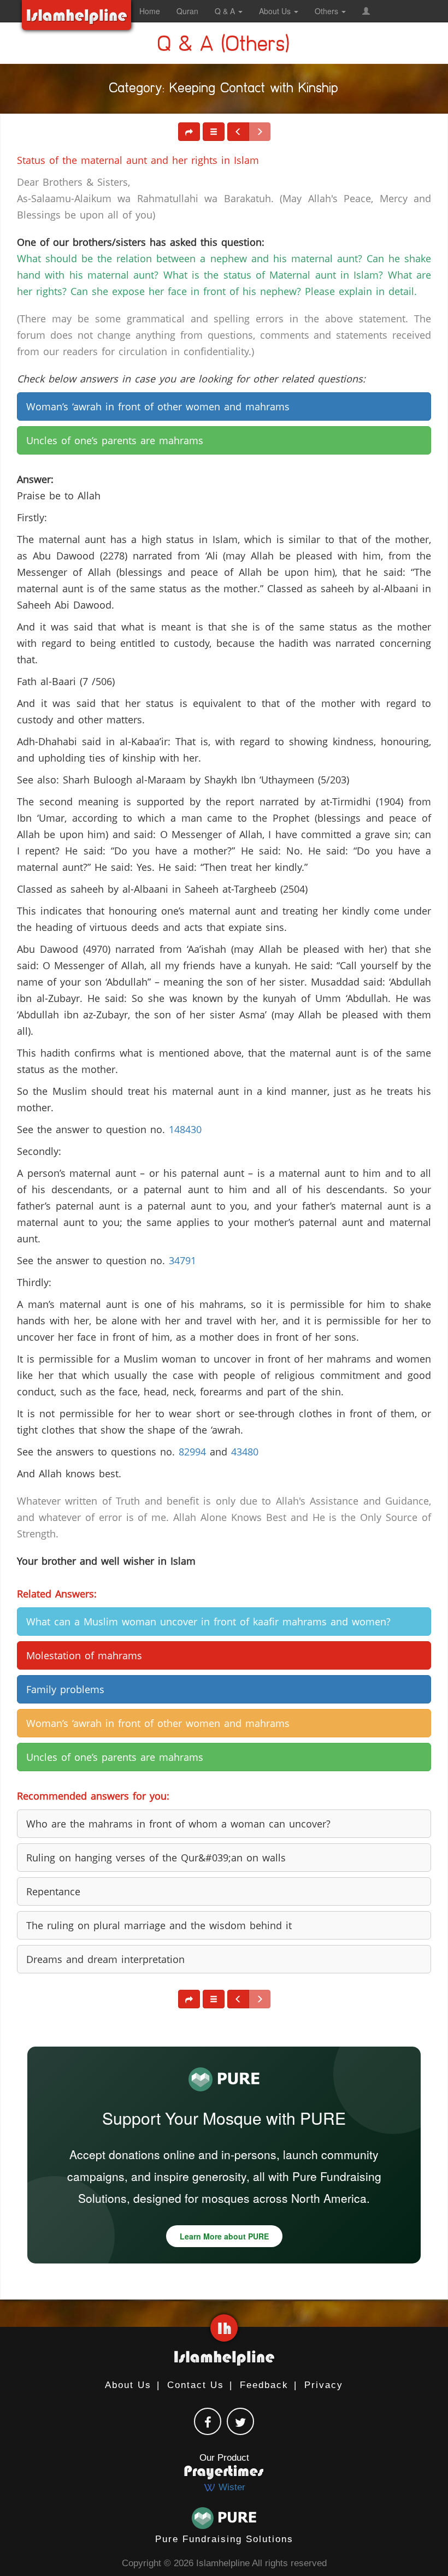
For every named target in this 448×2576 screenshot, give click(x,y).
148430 (185, 1129)
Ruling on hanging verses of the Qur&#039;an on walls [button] (156, 1858)
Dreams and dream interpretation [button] (105, 1959)
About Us (128, 2385)
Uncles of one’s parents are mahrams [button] (115, 440)
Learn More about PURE (224, 2236)
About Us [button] (276, 11)
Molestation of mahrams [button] (84, 1655)
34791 (182, 1260)
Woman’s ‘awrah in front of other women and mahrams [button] (158, 406)
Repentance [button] (53, 1891)
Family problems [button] (65, 1689)
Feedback (264, 2385)
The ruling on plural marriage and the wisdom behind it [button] (159, 1925)
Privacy (324, 2385)
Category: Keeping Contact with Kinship (224, 90)
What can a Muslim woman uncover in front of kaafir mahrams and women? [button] (208, 1622)
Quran (187, 11)
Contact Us (196, 2385)
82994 (192, 1452)
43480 (245, 1452)
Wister (231, 2487)
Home (150, 11)
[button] (366, 11)
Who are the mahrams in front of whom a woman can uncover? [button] (178, 1824)
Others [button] (328, 11)
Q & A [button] (226, 11)
